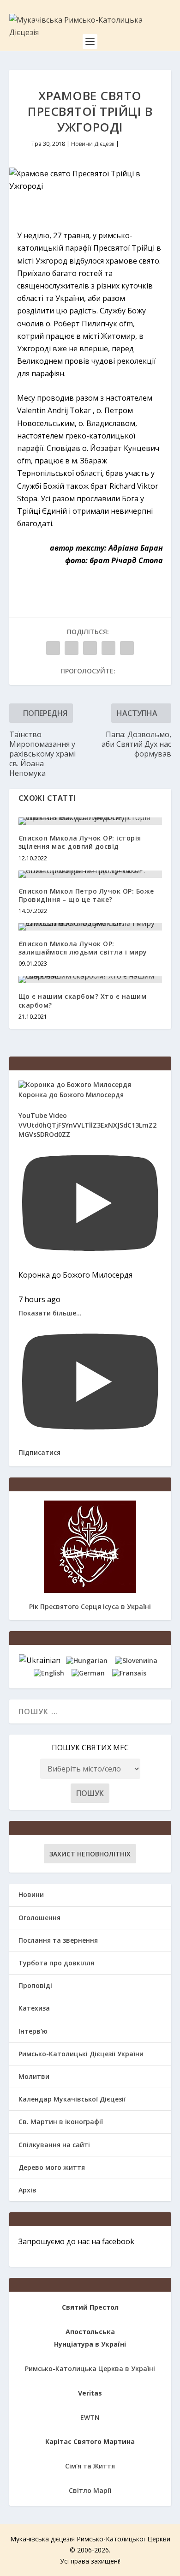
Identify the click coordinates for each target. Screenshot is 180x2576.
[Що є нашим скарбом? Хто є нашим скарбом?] (90, 979)
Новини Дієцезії (93, 144)
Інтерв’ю (33, 2031)
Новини (31, 1894)
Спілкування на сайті (54, 2145)
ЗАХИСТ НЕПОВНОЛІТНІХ (90, 1854)
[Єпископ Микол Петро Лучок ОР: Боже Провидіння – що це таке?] (90, 874)
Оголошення (39, 1918)
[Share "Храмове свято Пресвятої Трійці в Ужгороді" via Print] (127, 648)
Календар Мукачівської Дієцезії (72, 2099)
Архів (27, 2190)
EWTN (90, 2417)
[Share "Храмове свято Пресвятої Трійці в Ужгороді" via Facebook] (53, 648)
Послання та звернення (58, 1940)
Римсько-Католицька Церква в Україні (90, 2369)
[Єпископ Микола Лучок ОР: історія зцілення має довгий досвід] (90, 821)
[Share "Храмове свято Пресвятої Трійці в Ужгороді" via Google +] (90, 648)
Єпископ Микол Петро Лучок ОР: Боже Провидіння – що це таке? (86, 895)
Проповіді (35, 1985)
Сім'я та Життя (90, 2466)
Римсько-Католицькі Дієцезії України (81, 2054)
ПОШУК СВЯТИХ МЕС (90, 1747)
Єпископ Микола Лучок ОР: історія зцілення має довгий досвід (80, 842)
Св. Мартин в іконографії (61, 2122)
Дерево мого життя (52, 2167)
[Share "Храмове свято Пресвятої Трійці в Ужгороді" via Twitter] (72, 648)
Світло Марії (90, 2490)
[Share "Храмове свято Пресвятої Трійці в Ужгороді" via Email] (108, 648)
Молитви (34, 2076)
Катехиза (34, 2008)
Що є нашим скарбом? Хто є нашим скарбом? (83, 1000)
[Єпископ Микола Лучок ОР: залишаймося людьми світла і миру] (90, 927)
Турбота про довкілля (56, 1963)
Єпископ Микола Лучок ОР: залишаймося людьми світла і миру (83, 948)
